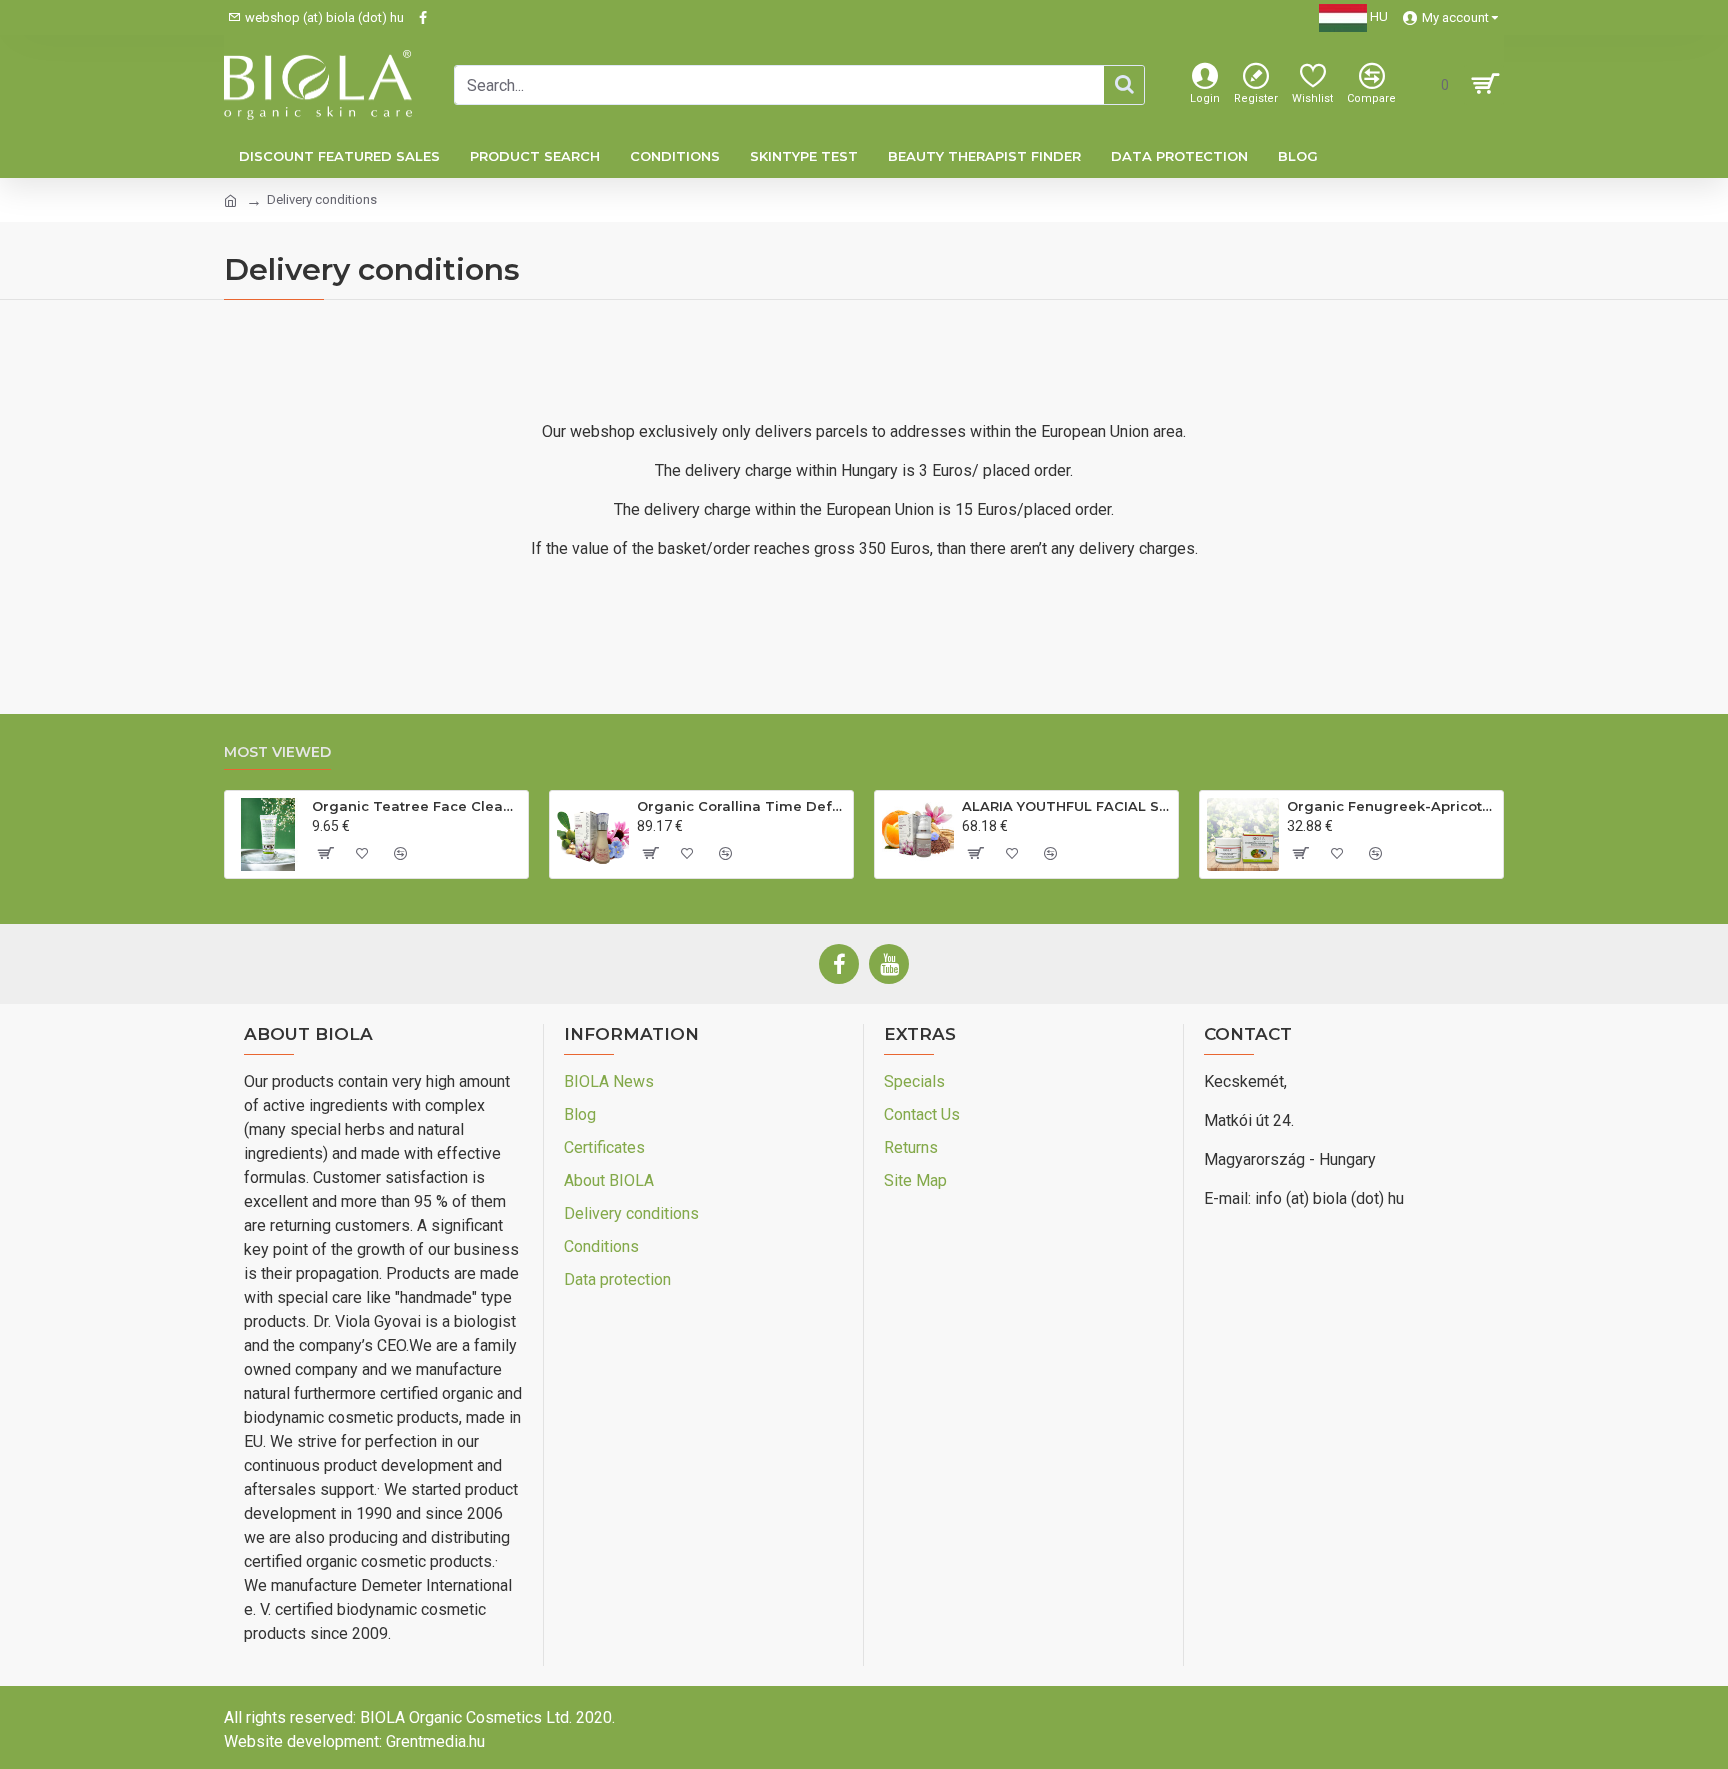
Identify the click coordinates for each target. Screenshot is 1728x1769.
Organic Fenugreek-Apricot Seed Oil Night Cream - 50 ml (1391, 806)
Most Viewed (277, 752)
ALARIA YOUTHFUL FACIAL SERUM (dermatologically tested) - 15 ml (1066, 806)
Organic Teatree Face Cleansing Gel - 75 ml (416, 806)
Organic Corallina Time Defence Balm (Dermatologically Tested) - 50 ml (741, 806)
